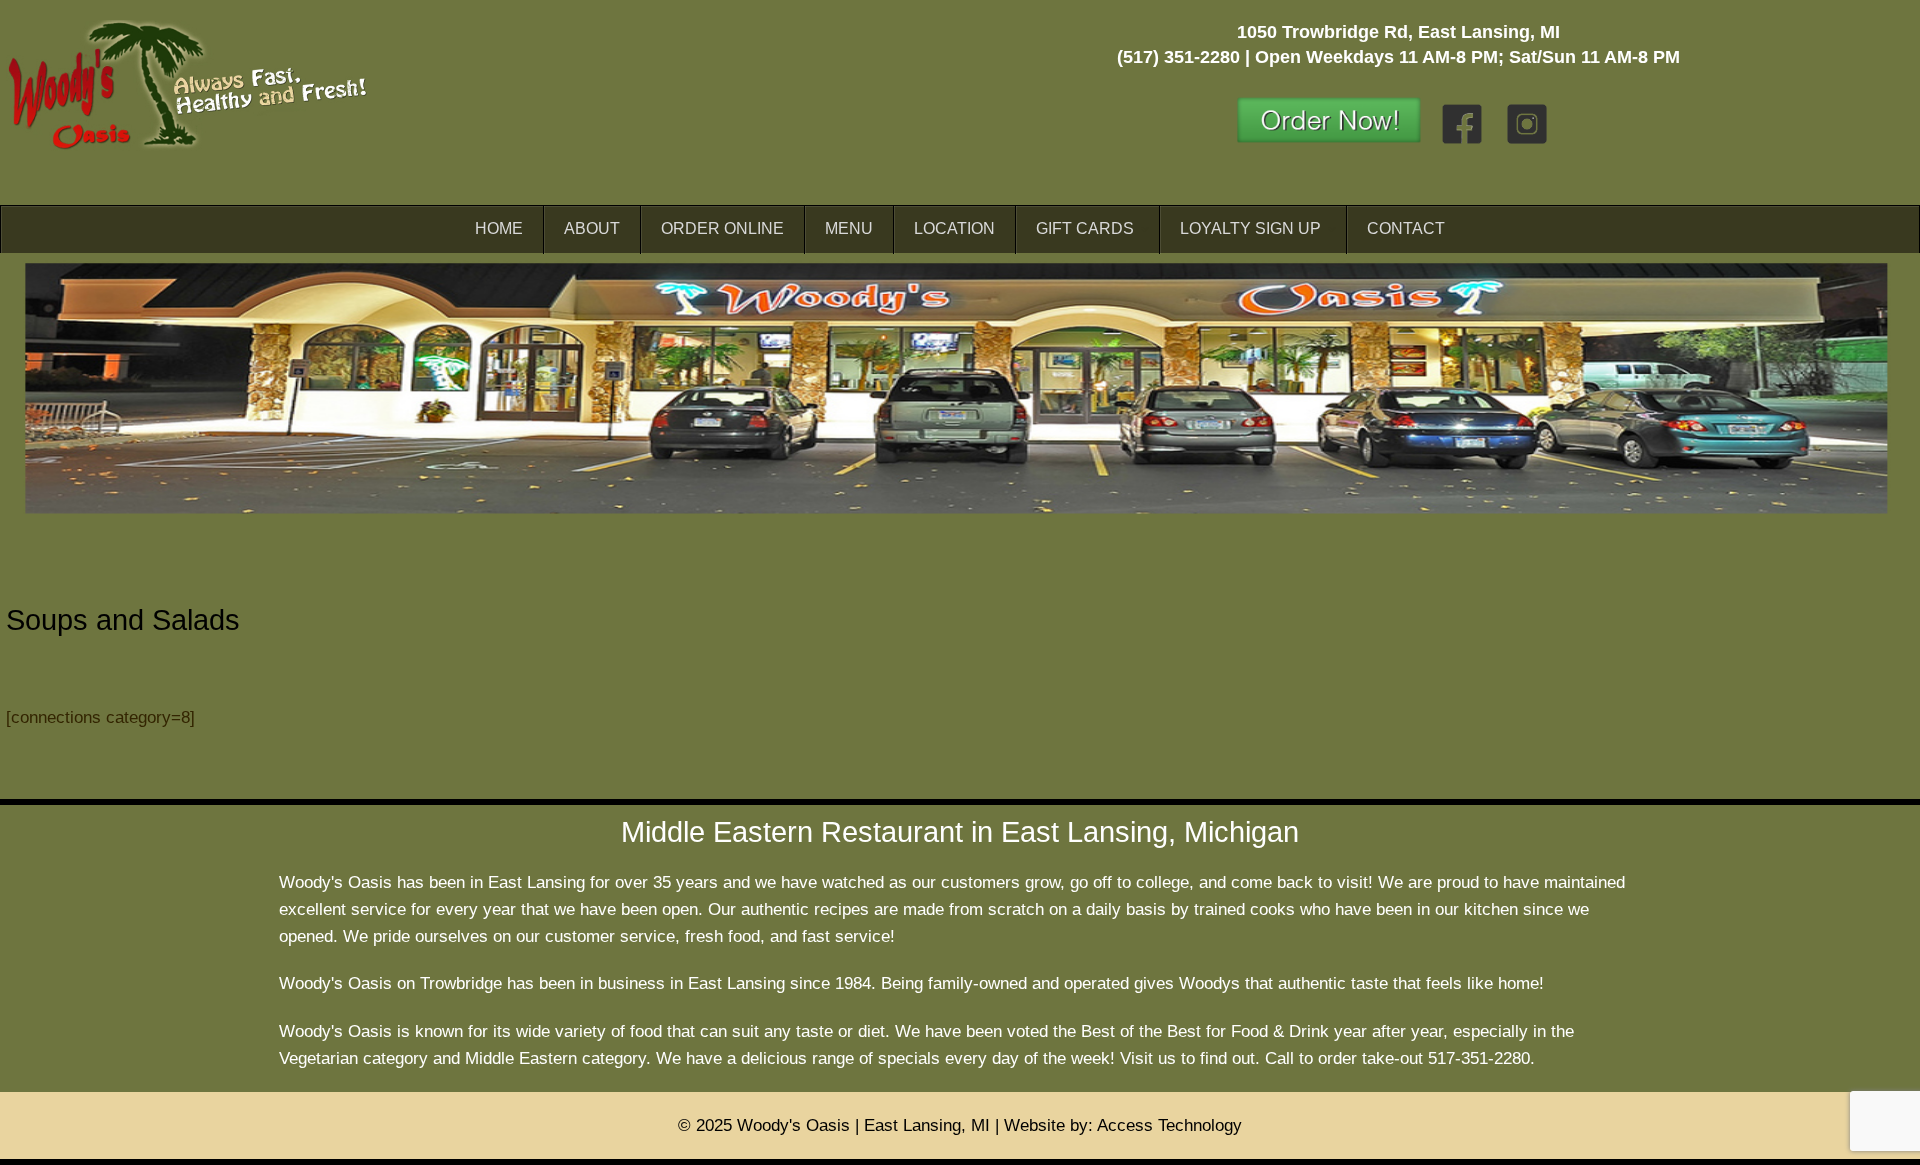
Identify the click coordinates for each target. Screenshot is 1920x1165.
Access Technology (1169, 1125)
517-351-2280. (1481, 1058)
